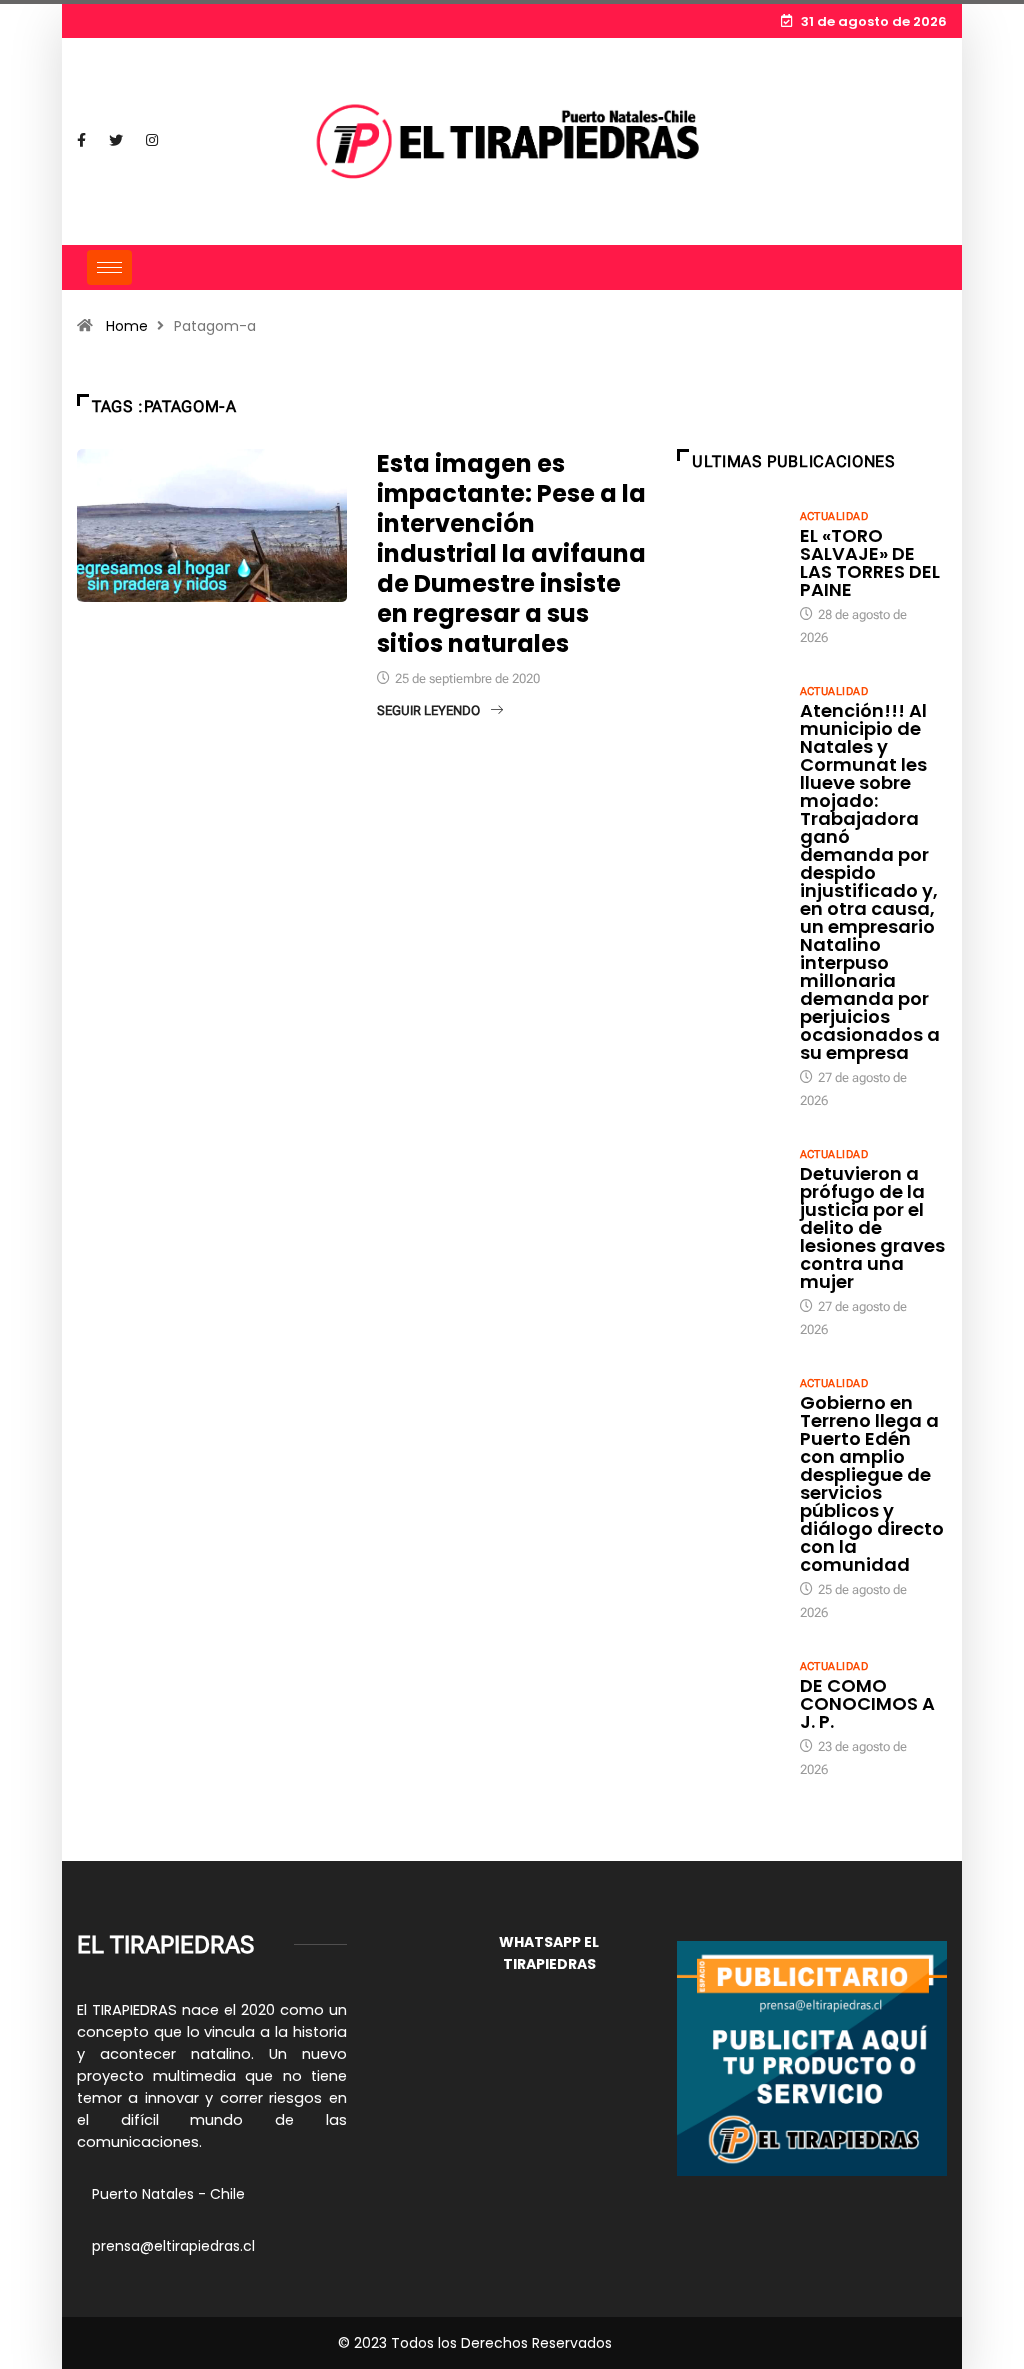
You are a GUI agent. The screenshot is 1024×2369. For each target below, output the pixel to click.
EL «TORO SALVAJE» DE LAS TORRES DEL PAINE (870, 562)
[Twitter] (116, 141)
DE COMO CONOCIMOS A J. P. (867, 1703)
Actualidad (834, 516)
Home (127, 326)
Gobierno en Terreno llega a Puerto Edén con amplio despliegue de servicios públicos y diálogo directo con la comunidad (872, 1483)
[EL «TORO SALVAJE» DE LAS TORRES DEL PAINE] (728, 545)
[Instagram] (152, 141)
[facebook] (81, 141)
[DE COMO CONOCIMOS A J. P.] (728, 1695)
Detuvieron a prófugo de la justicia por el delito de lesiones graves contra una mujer (872, 1227)
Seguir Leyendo (428, 710)
